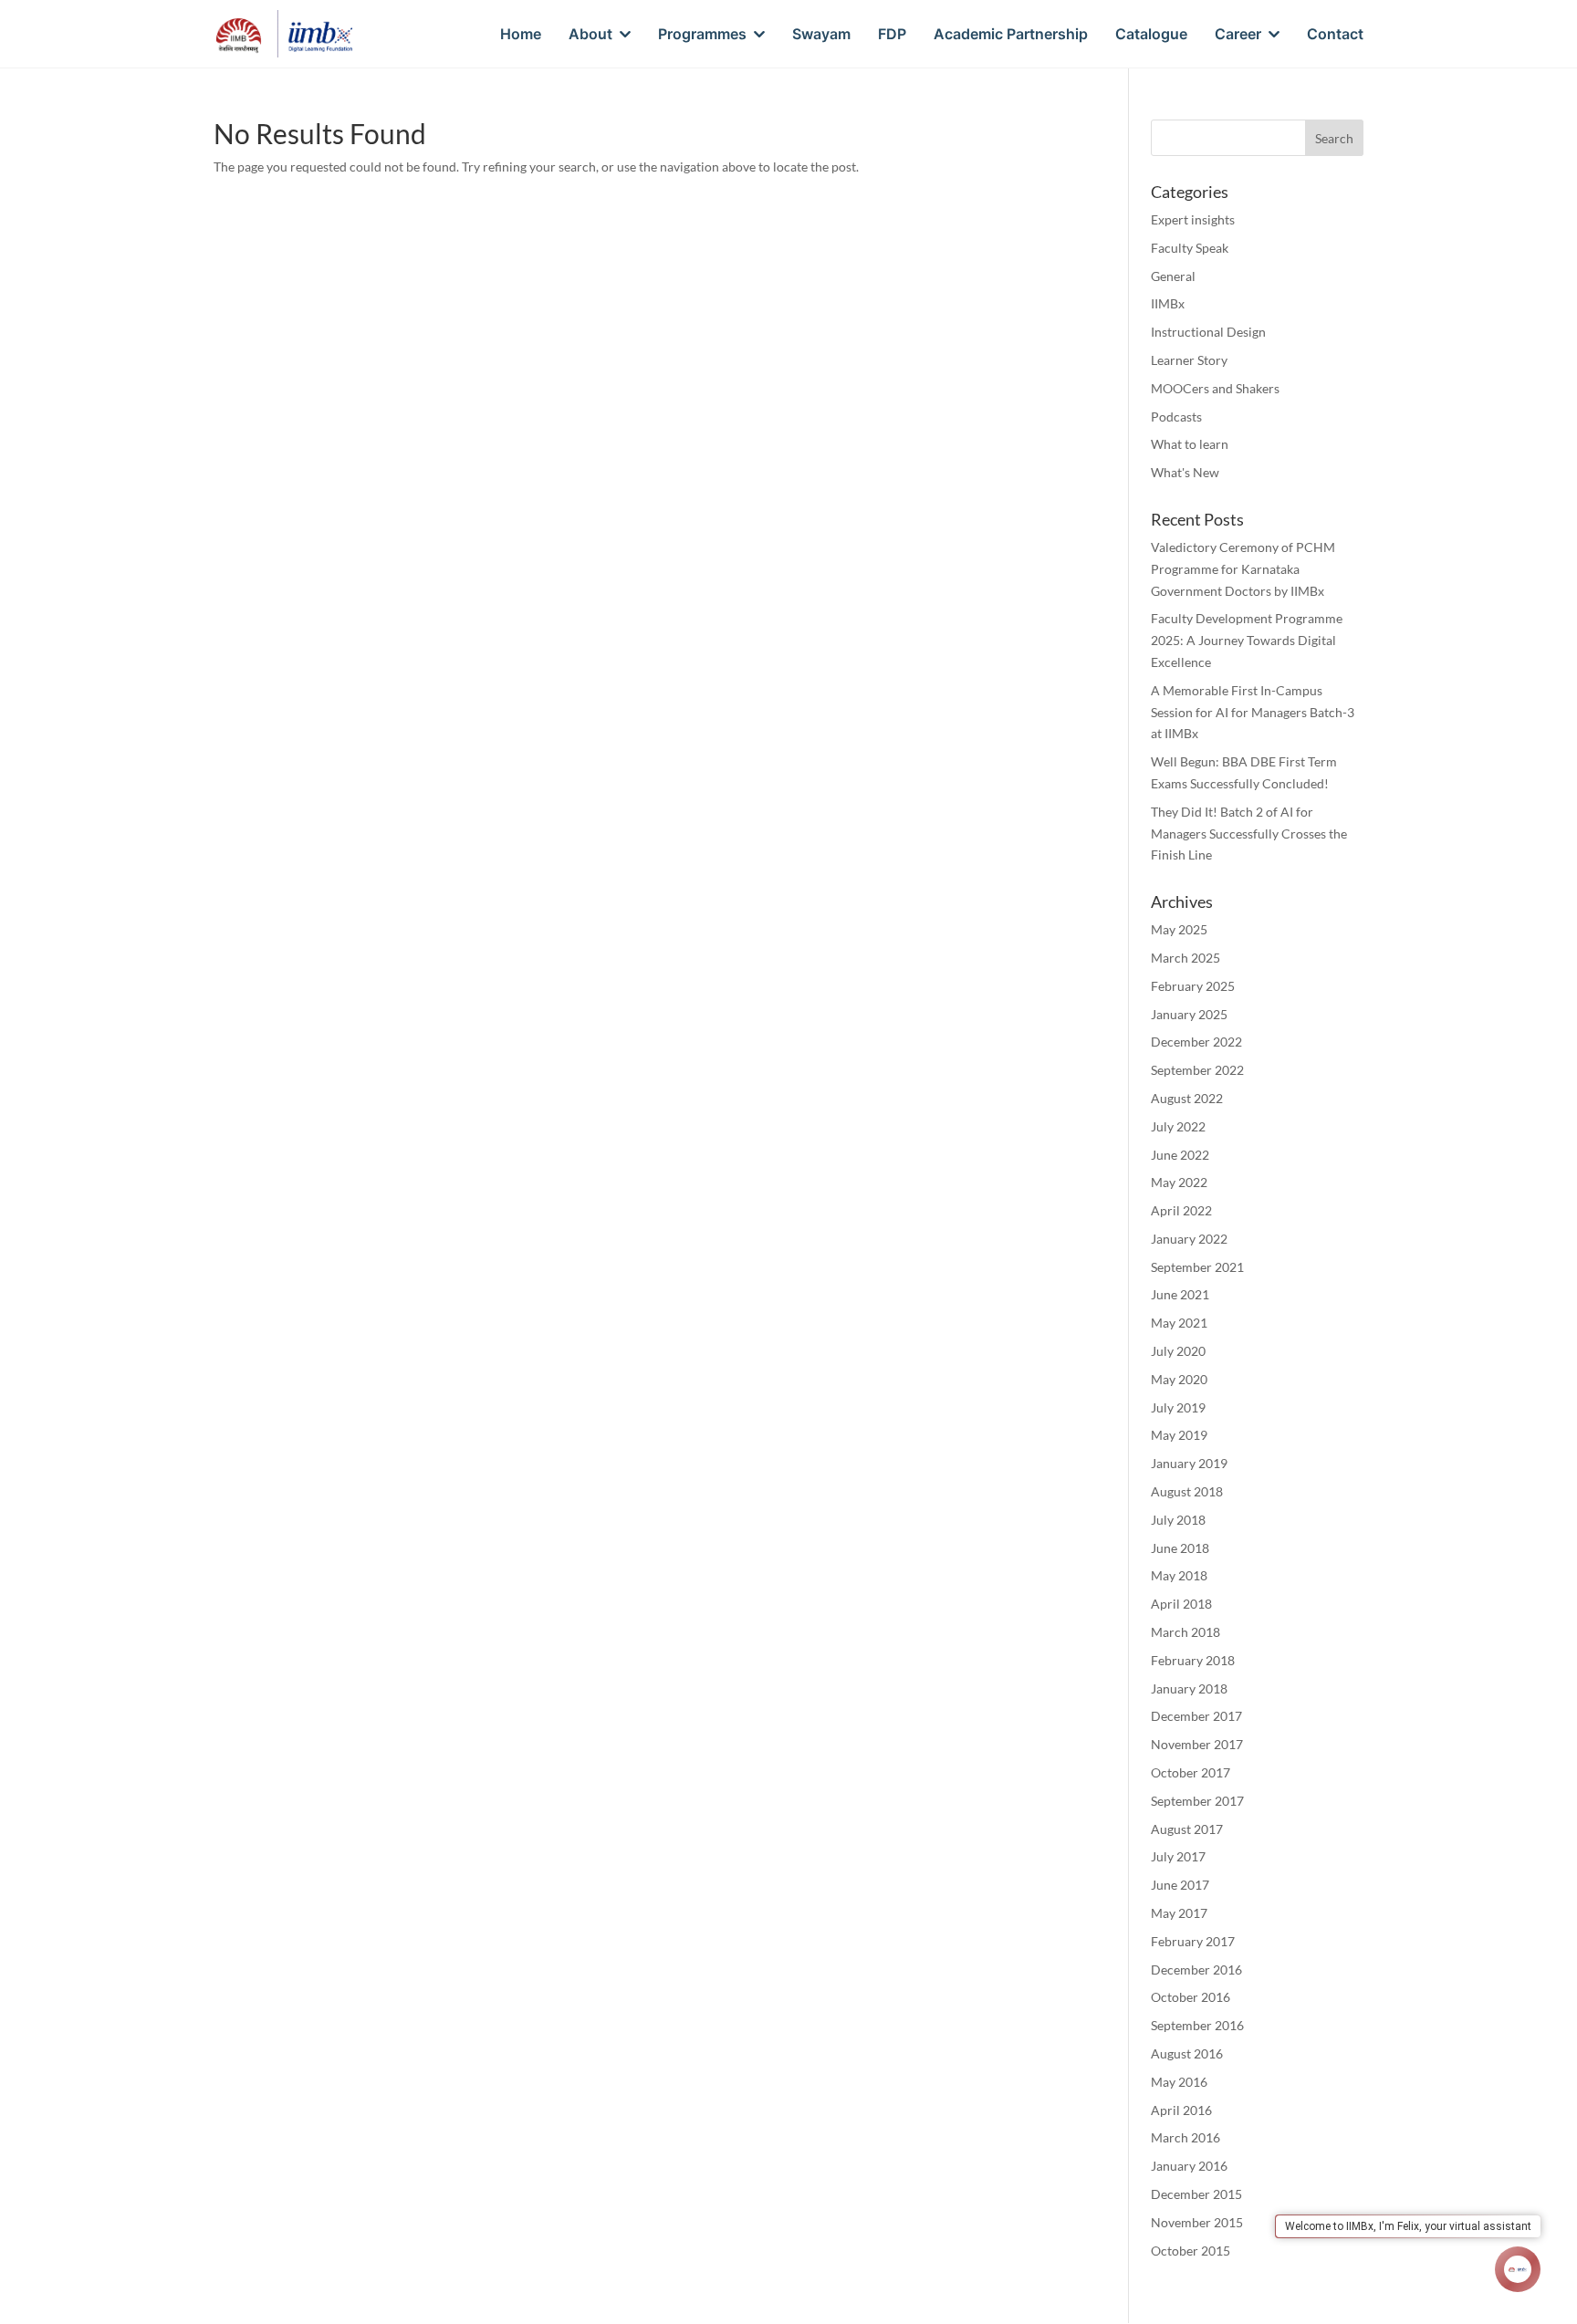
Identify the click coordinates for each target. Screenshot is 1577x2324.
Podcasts (1176, 417)
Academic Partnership (1011, 35)
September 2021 (1197, 1267)
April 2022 (1181, 1210)
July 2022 (1178, 1126)
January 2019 (1189, 1463)
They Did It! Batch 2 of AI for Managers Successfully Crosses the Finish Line (1249, 834)
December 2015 (1196, 2194)
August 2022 (1187, 1098)
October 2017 (1191, 1772)
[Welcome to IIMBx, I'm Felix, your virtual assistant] (1518, 2269)
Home (521, 35)
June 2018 (1180, 1548)
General (1173, 276)
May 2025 (1179, 929)
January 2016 (1189, 2166)
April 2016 (1181, 2110)
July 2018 (1178, 1520)
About (590, 35)
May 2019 (1179, 1435)
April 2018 (1181, 1604)
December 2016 (1196, 1970)
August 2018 (1187, 1491)
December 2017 (1196, 1716)
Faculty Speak (1190, 248)
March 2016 (1185, 2137)
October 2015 (1191, 2251)
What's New (1185, 472)
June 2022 (1180, 1155)
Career (1238, 35)
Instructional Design (1208, 332)
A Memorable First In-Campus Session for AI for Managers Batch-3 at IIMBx (1253, 712)
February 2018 (1193, 1660)
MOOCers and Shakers (1215, 388)
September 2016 (1197, 2025)
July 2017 (1178, 1856)
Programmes (702, 35)
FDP (892, 35)
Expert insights (1193, 219)
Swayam (821, 35)
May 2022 (1179, 1182)
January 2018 (1189, 1688)
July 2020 (1178, 1351)
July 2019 (1178, 1407)
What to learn (1190, 444)
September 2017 (1197, 1801)
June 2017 (1180, 1885)
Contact (1335, 35)
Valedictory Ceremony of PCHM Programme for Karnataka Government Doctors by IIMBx (1243, 569)
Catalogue (1151, 35)
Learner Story (1189, 360)
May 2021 (1179, 1323)
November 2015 (1197, 2222)
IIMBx (1168, 303)
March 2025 (1185, 958)
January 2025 (1189, 1014)
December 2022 (1196, 1042)
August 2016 (1187, 2053)
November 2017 (1197, 1744)
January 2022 (1189, 1239)
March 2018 (1185, 1632)
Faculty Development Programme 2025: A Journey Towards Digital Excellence (1247, 640)
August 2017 (1187, 1829)
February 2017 (1193, 1941)
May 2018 (1179, 1575)
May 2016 (1179, 2082)
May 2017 (1179, 1913)
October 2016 (1191, 1997)
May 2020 (1179, 1379)
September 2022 (1197, 1070)
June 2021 (1180, 1294)
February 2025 (1193, 986)
